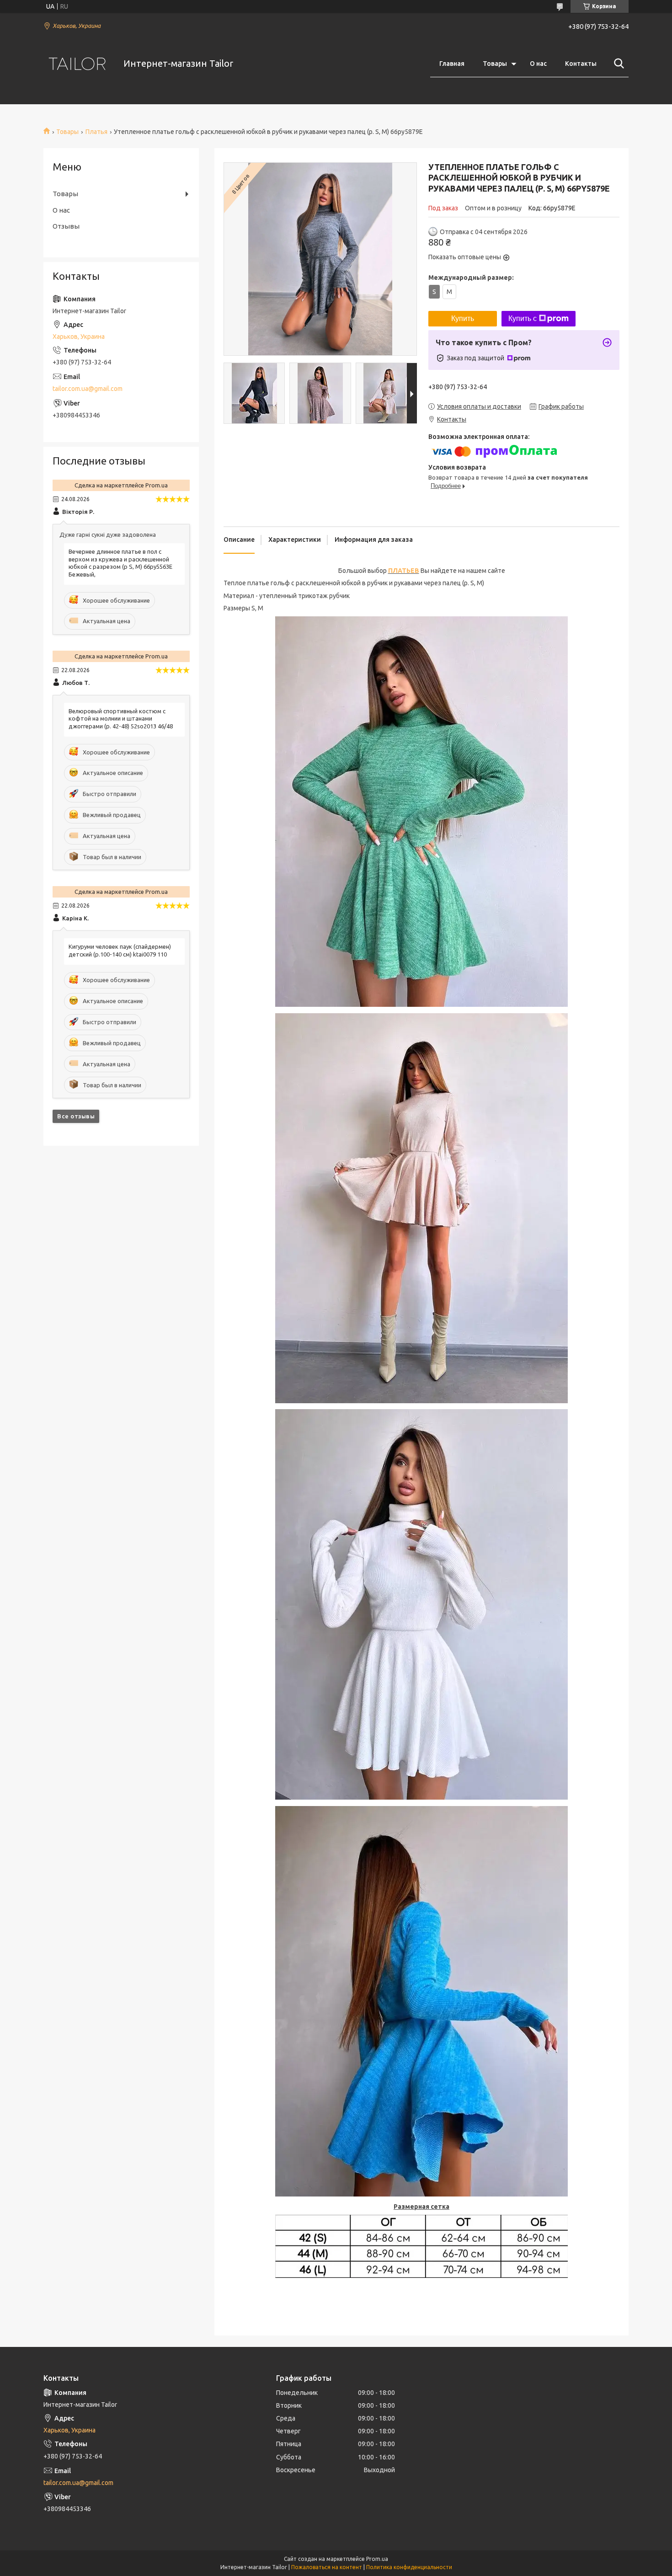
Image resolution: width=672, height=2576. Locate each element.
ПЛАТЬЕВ (404, 571)
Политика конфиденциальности (409, 2567)
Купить (463, 318)
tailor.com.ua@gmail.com (88, 389)
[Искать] (617, 64)
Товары (495, 64)
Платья (96, 132)
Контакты (581, 64)
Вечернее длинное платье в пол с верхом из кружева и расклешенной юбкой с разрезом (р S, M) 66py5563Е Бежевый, (120, 563)
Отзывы (66, 226)
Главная (452, 64)
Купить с (523, 318)
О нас (538, 64)
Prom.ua (377, 2559)
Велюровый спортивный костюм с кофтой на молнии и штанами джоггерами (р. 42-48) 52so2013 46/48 (121, 719)
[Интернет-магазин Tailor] (78, 64)
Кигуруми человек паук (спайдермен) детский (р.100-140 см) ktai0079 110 (120, 950)
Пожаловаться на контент (327, 2567)
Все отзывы (76, 1116)
